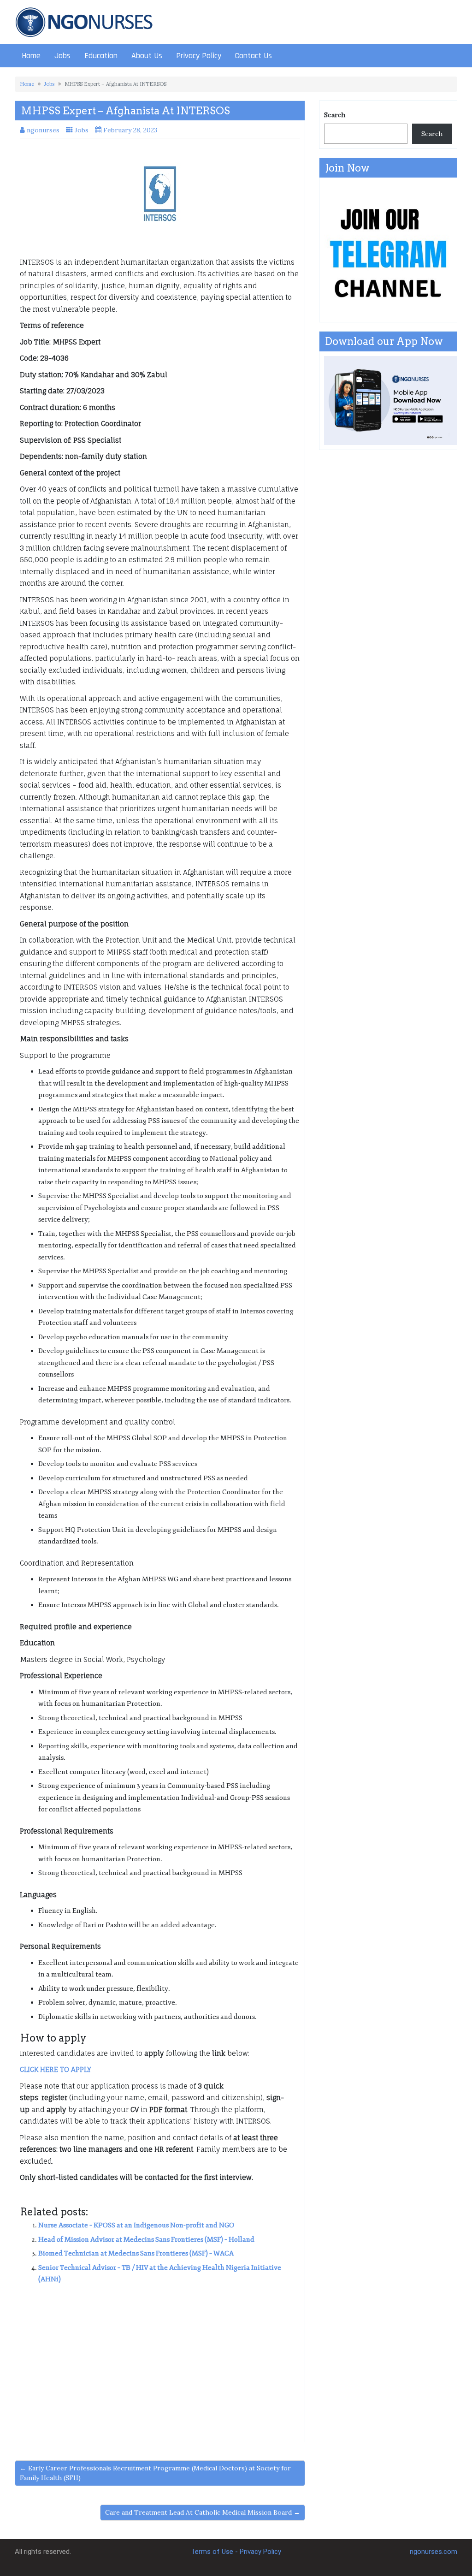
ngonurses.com (434, 2552)
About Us (147, 56)
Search (335, 115)
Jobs (62, 56)
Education (101, 56)
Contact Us (254, 56)
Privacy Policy (199, 56)
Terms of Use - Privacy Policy (236, 2552)
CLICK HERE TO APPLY (56, 2069)
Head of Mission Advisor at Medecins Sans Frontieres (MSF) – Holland (146, 2240)
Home (31, 56)
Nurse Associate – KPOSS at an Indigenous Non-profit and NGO (136, 2225)
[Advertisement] (160, 2360)
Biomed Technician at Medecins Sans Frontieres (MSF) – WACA (136, 2253)
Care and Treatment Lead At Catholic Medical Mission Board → (203, 2512)
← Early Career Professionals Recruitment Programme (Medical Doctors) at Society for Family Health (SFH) (155, 2473)
